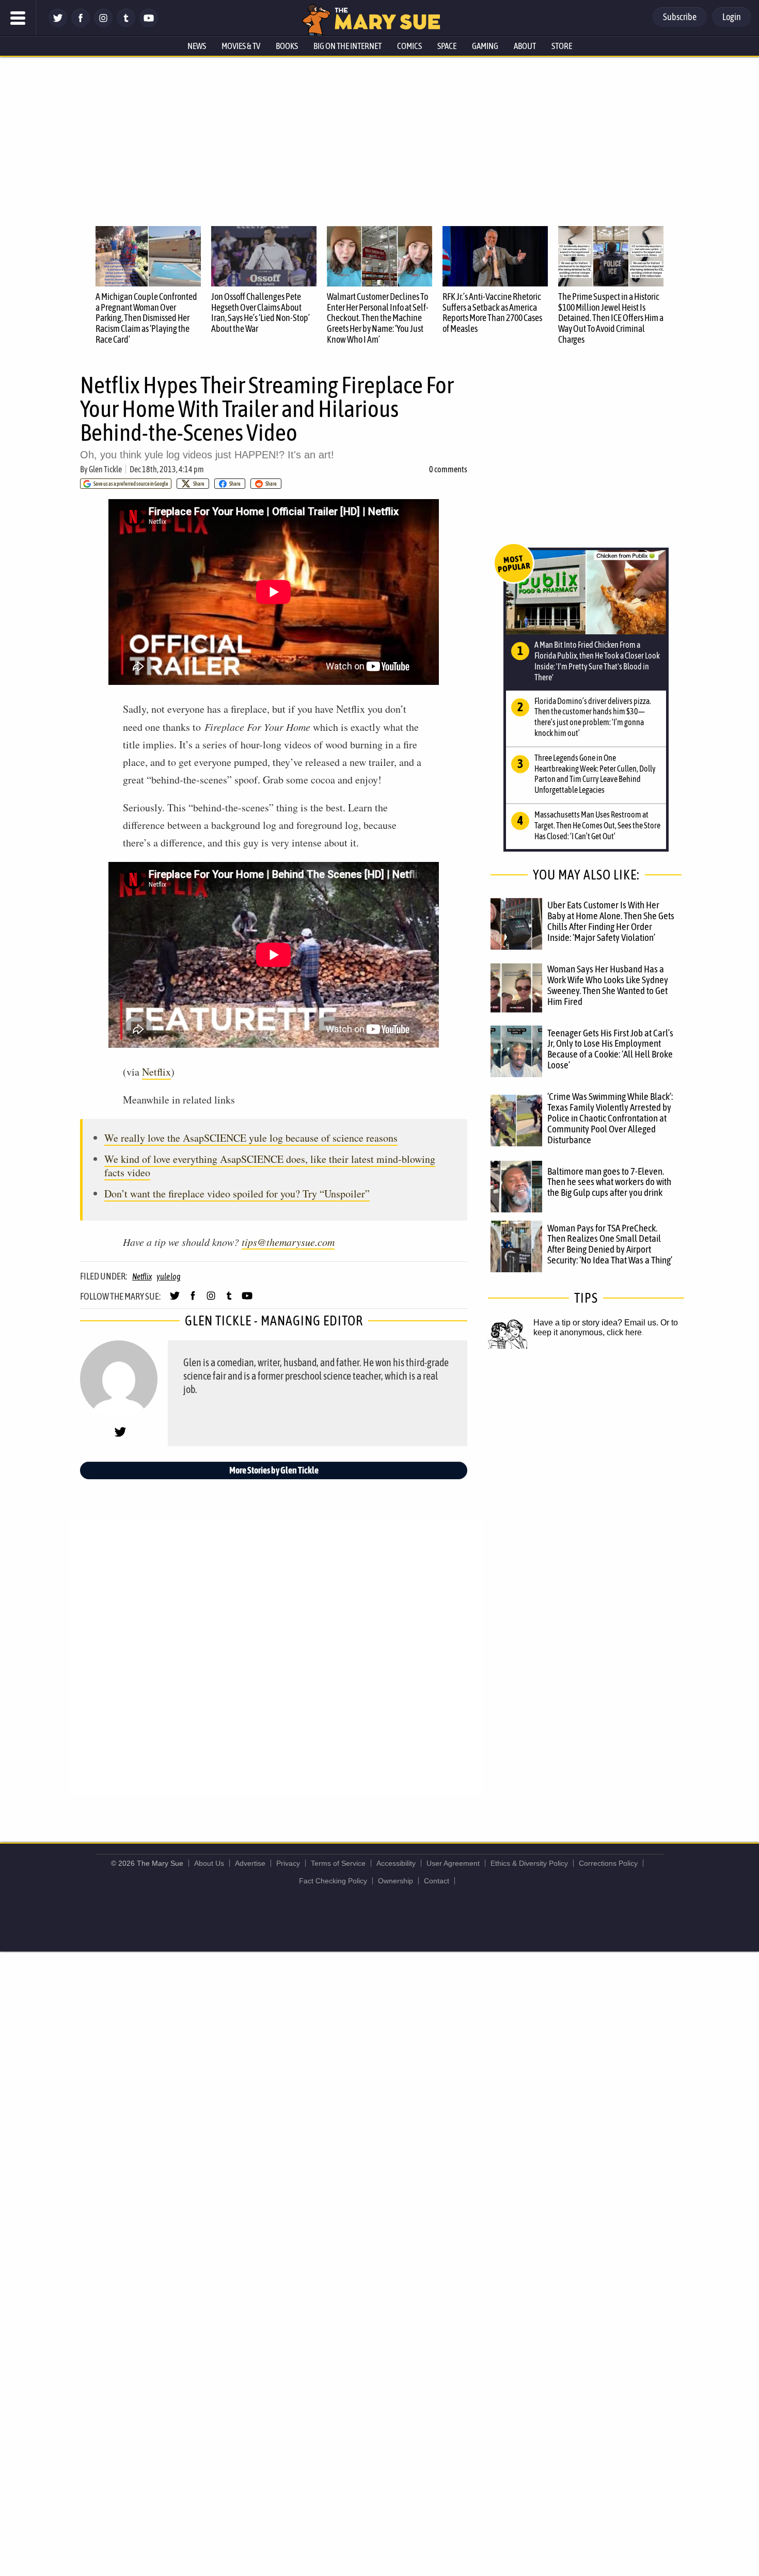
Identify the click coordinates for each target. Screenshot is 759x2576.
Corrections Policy (608, 1863)
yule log (168, 1276)
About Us (209, 1863)
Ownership (396, 1881)
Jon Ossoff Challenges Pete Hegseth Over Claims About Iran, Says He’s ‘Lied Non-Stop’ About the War (260, 313)
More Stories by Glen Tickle (274, 1470)
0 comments (448, 469)
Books (287, 46)
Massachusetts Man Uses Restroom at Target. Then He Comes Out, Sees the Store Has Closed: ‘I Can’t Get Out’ (597, 825)
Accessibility (396, 1863)
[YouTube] (149, 25)
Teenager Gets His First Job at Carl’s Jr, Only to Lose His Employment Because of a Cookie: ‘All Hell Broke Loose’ (610, 1049)
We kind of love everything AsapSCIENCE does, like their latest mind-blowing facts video (270, 1166)
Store (562, 46)
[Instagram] (103, 25)
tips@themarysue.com (288, 1242)
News (197, 46)
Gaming (485, 46)
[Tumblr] (126, 25)
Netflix (156, 1072)
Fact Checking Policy (333, 1881)
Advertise (250, 1863)
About (525, 46)
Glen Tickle (105, 469)
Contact (437, 1881)
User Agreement (453, 1863)
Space (447, 46)
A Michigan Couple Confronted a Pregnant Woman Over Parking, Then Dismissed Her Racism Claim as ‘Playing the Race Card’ (146, 318)
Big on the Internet (347, 46)
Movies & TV (241, 46)
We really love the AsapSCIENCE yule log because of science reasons (251, 1138)
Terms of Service (338, 1863)
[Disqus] (276, 1656)
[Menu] (18, 18)
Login (732, 17)
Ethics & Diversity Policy (529, 1863)
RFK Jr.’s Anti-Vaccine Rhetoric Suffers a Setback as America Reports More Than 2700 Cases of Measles (492, 313)
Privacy (288, 1863)
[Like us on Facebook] (81, 25)
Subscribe (680, 17)
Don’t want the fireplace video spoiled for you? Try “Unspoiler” (237, 1194)
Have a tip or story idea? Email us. (596, 1323)
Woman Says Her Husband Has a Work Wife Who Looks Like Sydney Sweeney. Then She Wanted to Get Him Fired (608, 985)
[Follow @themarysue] (58, 25)
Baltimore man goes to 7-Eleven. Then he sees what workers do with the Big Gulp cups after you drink (609, 1182)
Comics (409, 46)
